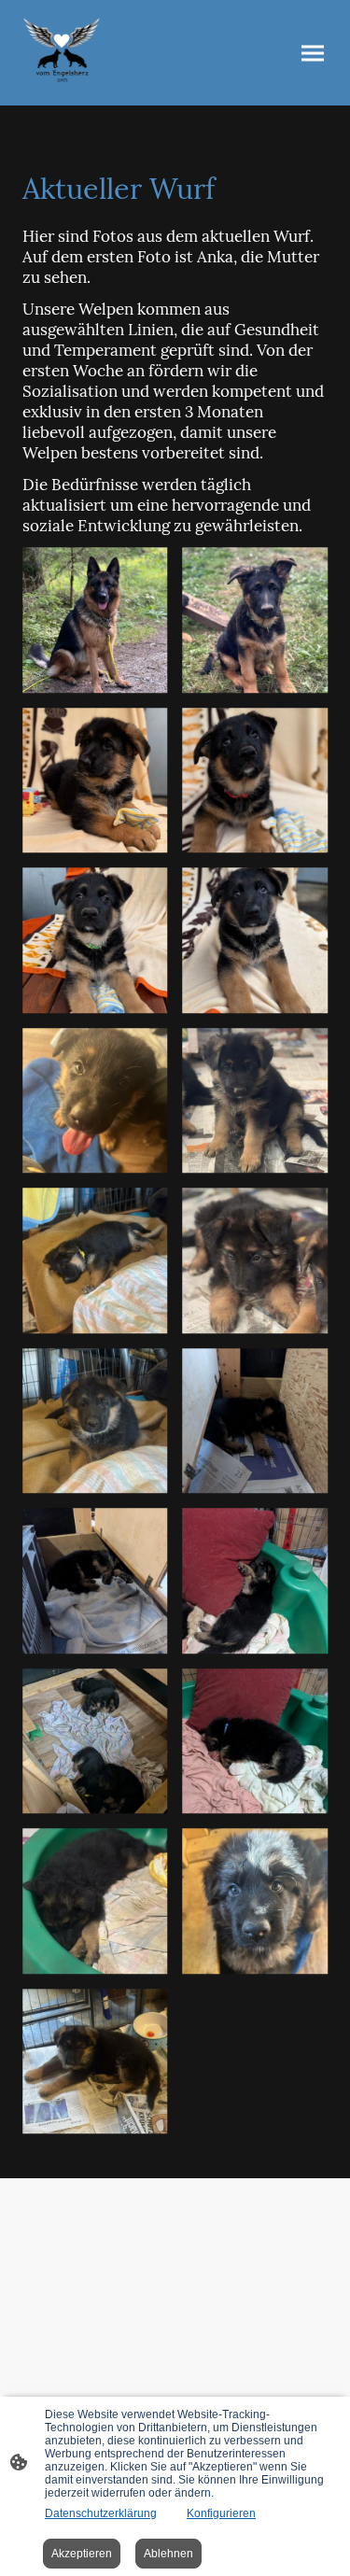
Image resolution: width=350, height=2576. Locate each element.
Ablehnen (168, 2554)
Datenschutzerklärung (101, 2513)
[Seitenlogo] (62, 53)
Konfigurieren (221, 2513)
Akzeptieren (82, 2554)
